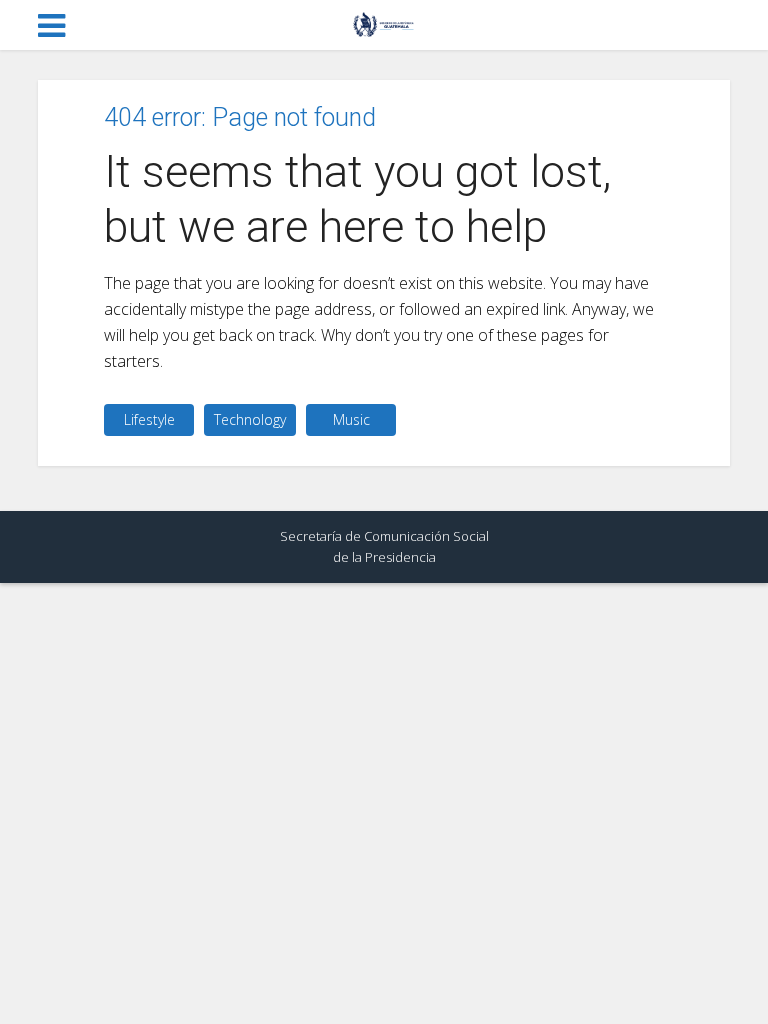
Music (351, 419)
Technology (250, 419)
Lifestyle (149, 419)
